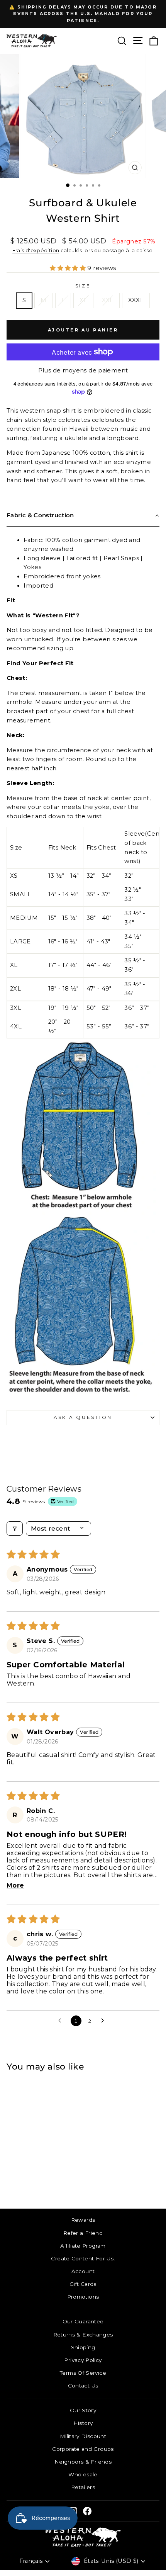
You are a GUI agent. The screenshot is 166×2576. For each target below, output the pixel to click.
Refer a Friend (83, 2233)
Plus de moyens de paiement (83, 370)
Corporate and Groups (83, 2449)
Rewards (83, 2220)
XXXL (136, 300)
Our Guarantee (83, 2321)
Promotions (83, 2297)
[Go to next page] (105, 2021)
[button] (69, 268)
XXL (108, 300)
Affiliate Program (83, 2246)
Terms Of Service (83, 2373)
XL (83, 300)
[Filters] (15, 1528)
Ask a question (83, 1417)
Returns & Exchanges (83, 2335)
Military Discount (83, 2436)
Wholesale (83, 2474)
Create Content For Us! (83, 2258)
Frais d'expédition (36, 251)
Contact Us (83, 2386)
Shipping (83, 2347)
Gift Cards (83, 2284)
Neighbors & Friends (83, 2462)
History (83, 2423)
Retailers (83, 2487)
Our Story (83, 2410)
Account (83, 2271)
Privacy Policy (83, 2360)
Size (83, 286)
